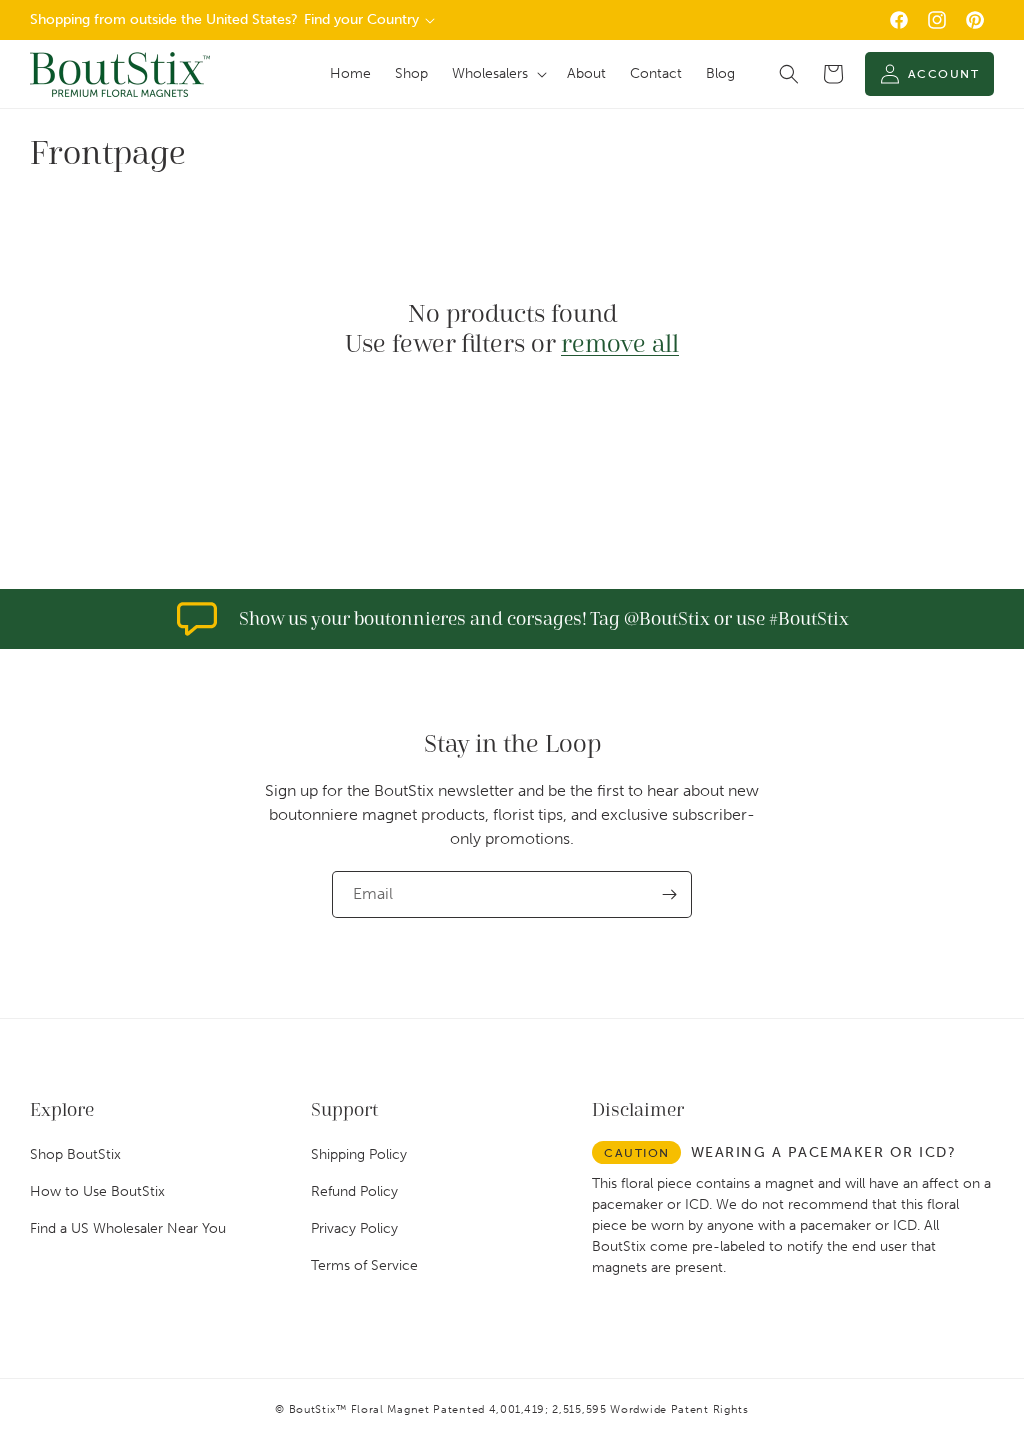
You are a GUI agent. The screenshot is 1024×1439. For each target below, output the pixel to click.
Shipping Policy (359, 1154)
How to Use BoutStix (97, 1191)
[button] (497, 74)
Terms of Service (364, 1265)
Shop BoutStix (75, 1154)
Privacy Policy (354, 1228)
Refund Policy (354, 1191)
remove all (620, 344)
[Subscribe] (669, 894)
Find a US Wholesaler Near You (128, 1228)
